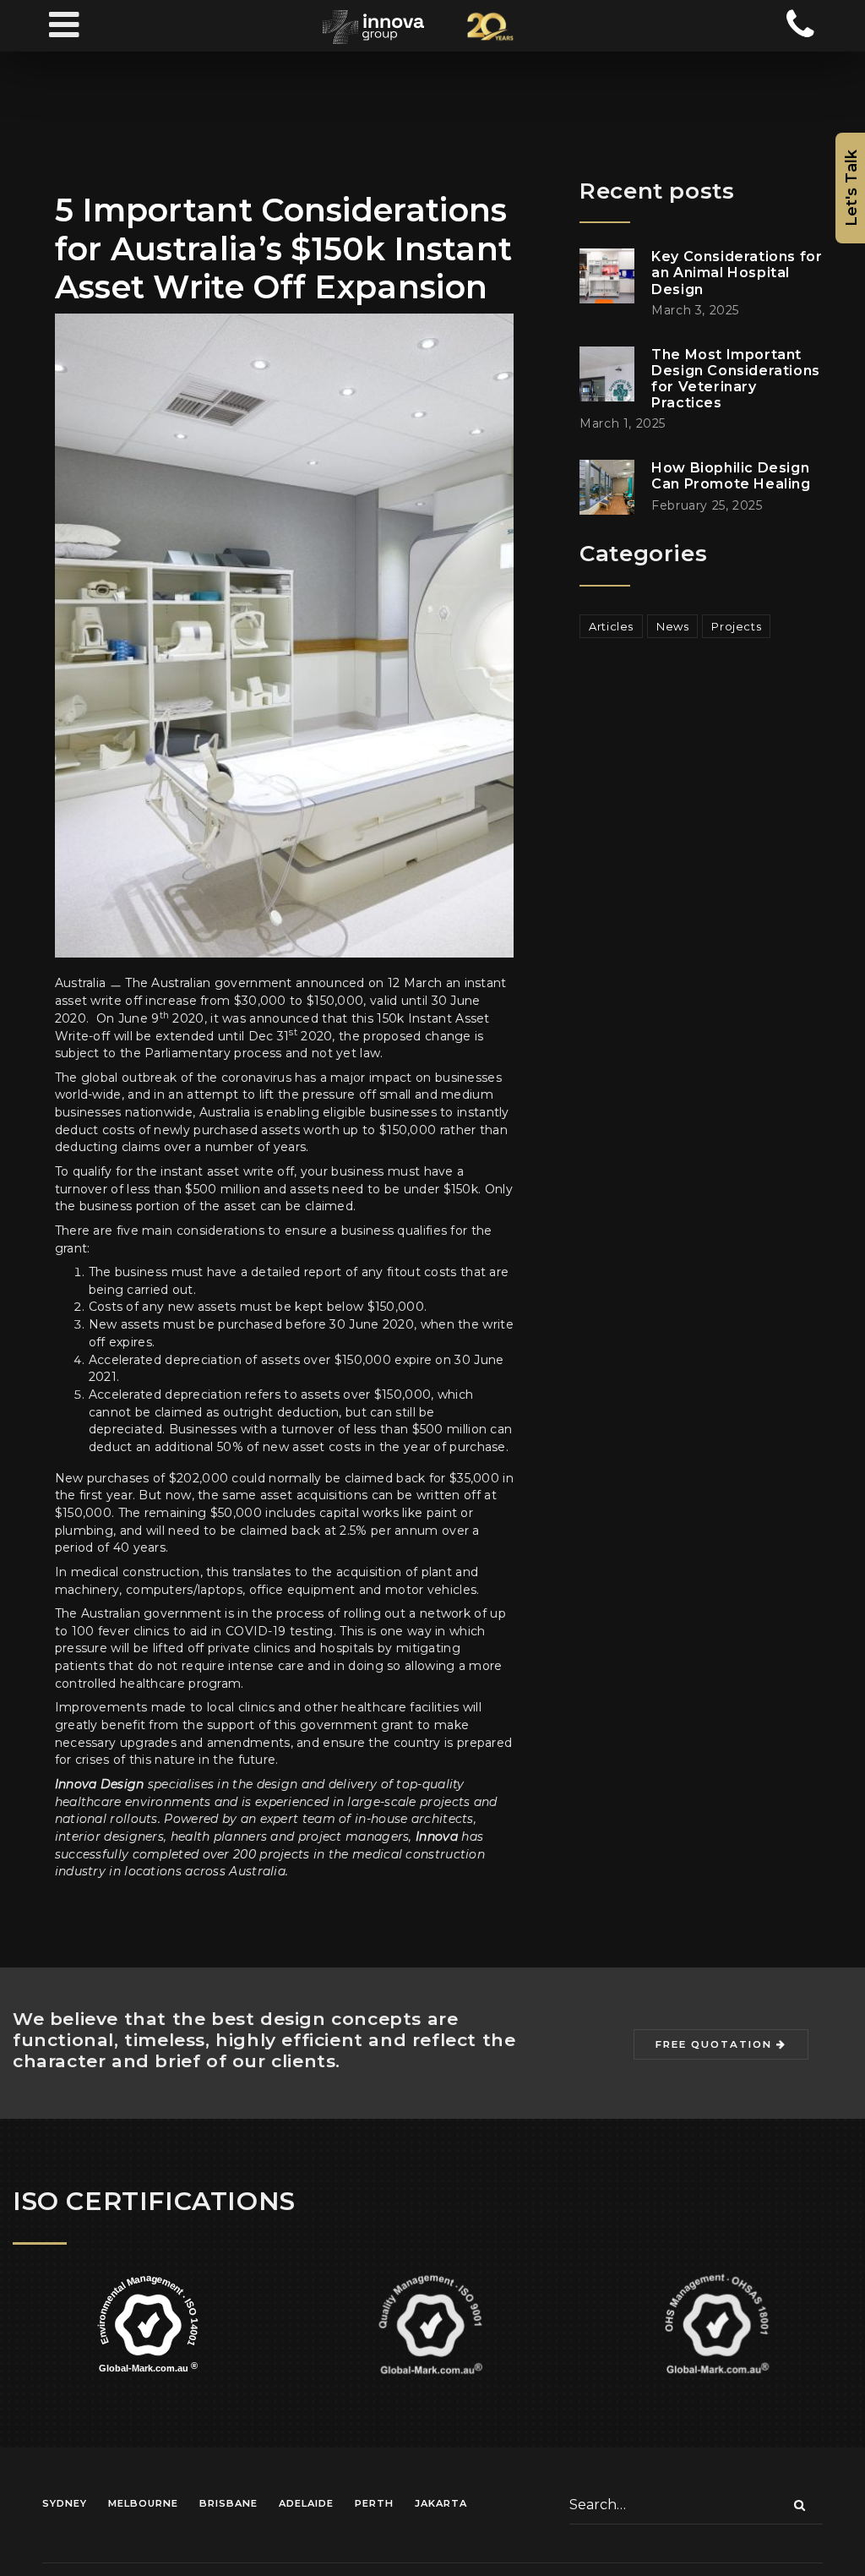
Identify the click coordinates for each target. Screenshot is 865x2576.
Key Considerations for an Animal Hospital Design (737, 273)
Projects (736, 626)
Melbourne (143, 2503)
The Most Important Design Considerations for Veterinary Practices (736, 379)
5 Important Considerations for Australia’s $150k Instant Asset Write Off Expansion (284, 248)
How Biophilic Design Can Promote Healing (731, 476)
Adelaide (306, 2503)
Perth (374, 2503)
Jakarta (441, 2503)
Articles (611, 626)
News (672, 626)
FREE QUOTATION (716, 2044)
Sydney (65, 2503)
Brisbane (228, 2503)
